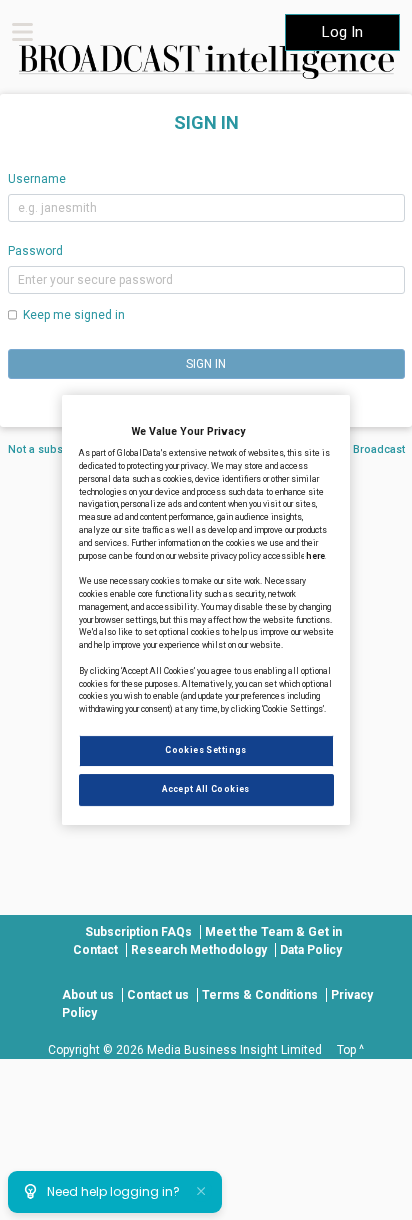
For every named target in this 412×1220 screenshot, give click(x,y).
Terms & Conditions (260, 995)
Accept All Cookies (206, 789)
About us (88, 995)
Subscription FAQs (138, 932)
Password (35, 251)
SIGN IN (206, 364)
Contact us (158, 995)
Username (37, 179)
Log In (342, 32)
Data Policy (311, 950)
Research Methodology (199, 950)
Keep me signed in (74, 315)
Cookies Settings (206, 750)
